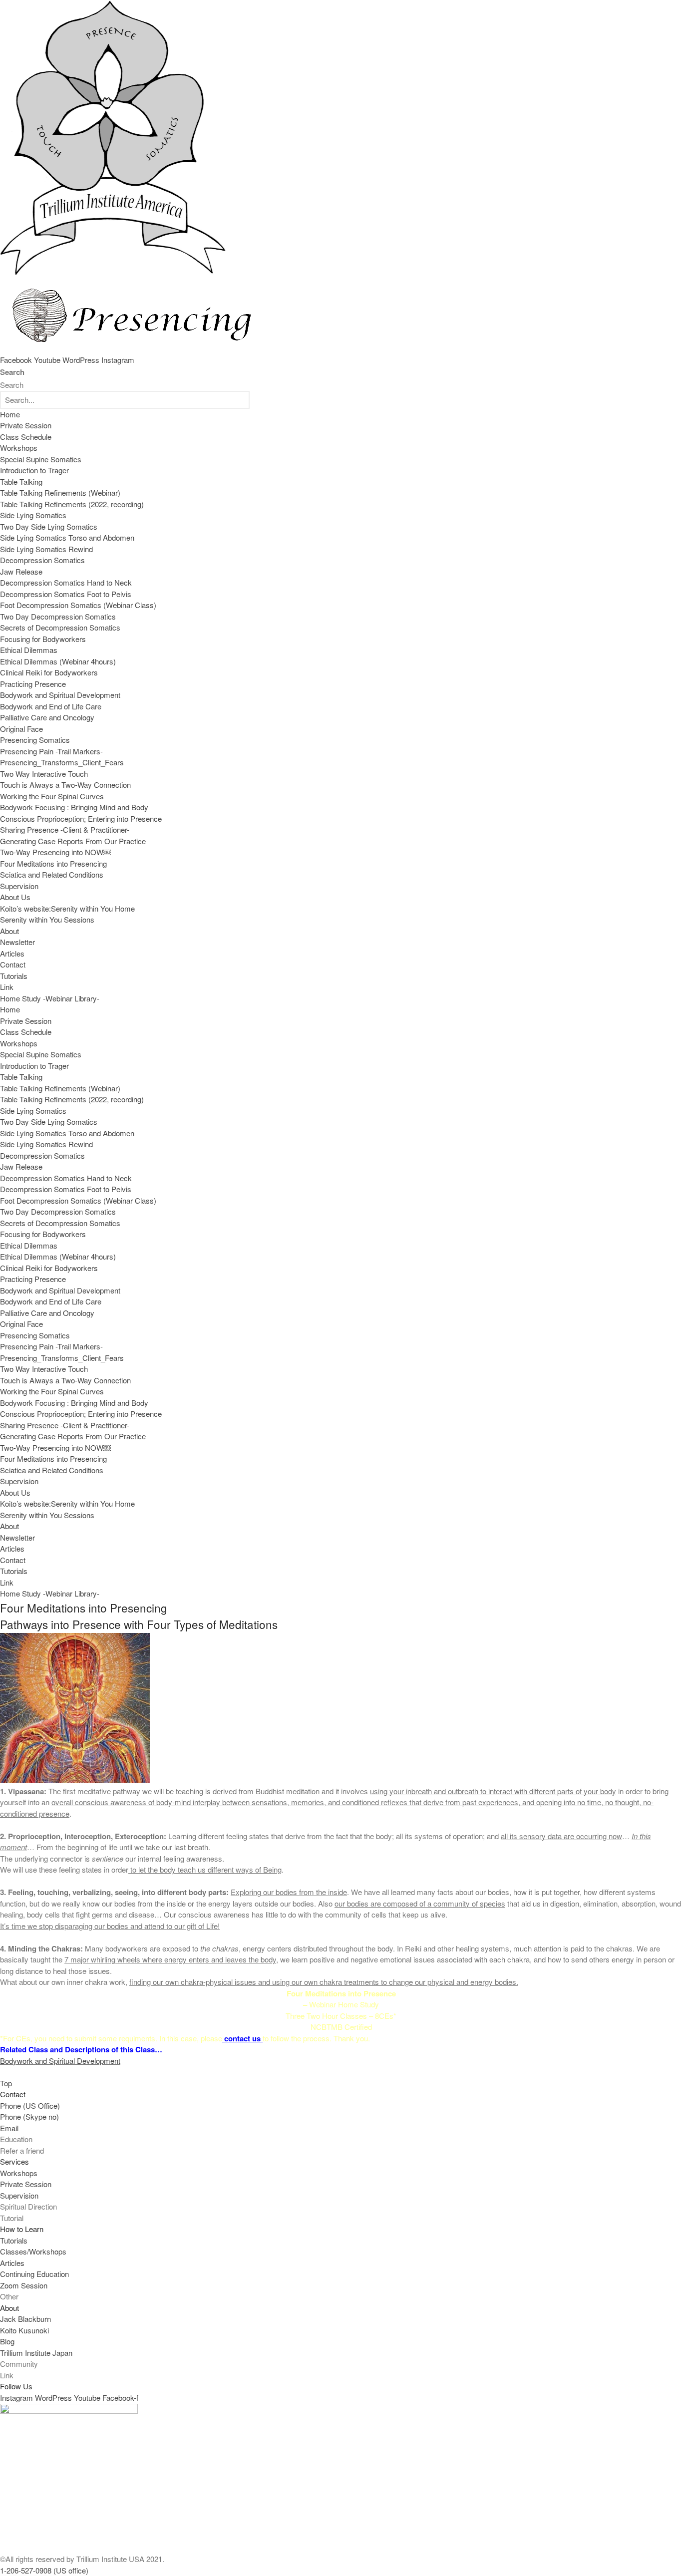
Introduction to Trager (34, 470)
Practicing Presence (33, 684)
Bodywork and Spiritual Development (60, 695)
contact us (242, 2038)
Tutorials (14, 976)
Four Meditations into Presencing (53, 863)
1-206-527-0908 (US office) (44, 2570)
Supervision (19, 886)
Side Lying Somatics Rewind (46, 549)
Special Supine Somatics (41, 459)
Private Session (26, 425)
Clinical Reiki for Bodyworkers (49, 672)
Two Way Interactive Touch (44, 774)
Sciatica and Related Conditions (52, 874)
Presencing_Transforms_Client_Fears (62, 762)
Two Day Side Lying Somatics (49, 526)
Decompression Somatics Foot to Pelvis (66, 594)
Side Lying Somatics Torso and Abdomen (67, 537)
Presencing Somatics (35, 740)
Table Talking (21, 482)
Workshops (19, 448)
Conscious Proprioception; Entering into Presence (81, 818)
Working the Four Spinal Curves (52, 796)
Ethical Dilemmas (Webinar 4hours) (58, 661)
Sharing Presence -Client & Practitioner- (65, 829)
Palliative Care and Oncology (47, 717)
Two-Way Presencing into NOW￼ (55, 852)
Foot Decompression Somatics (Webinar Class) (78, 605)
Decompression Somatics (42, 560)
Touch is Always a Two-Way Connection (65, 785)
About (9, 931)
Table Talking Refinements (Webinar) (60, 492)
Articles (12, 953)
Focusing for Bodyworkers (43, 639)
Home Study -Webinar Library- (50, 998)
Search (12, 372)
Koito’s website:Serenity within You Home (67, 908)
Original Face (21, 729)
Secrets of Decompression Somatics (60, 627)
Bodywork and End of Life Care (51, 706)
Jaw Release (21, 571)
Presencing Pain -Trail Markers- (51, 751)
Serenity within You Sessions (47, 919)
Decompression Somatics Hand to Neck (66, 582)
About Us (15, 897)
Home (10, 414)
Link (7, 987)
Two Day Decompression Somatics (58, 616)
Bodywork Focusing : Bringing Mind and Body (74, 807)
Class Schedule (26, 437)
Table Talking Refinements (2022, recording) (72, 504)
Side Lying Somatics (33, 515)
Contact (13, 964)
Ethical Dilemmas (29, 650)
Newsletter (17, 942)
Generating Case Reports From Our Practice (73, 841)
